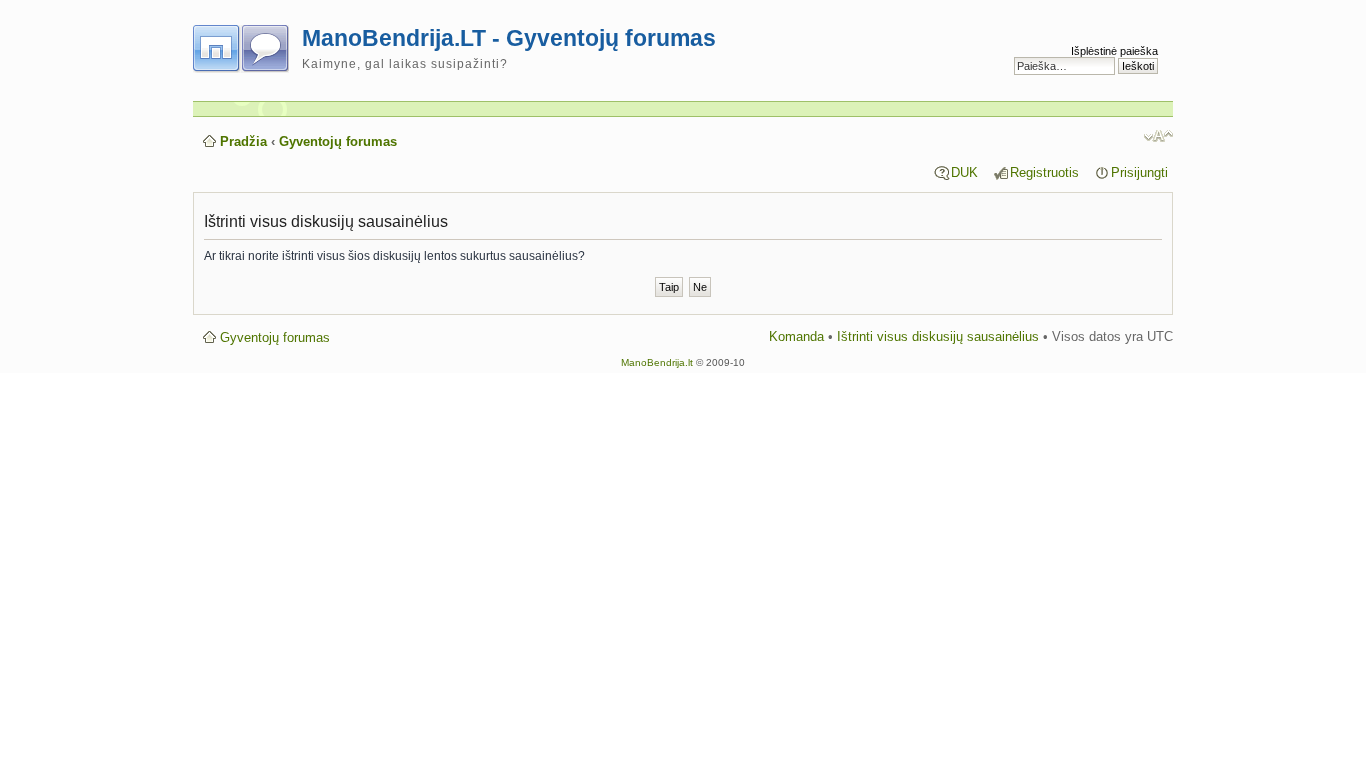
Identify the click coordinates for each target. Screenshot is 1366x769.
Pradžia (243, 141)
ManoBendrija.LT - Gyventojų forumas (509, 38)
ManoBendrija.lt (657, 362)
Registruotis (1044, 172)
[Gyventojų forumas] (247, 45)
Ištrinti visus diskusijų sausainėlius (938, 336)
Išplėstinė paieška (1114, 51)
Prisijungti (1139, 172)
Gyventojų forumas (338, 141)
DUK (964, 172)
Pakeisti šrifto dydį (1158, 136)
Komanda (796, 336)
